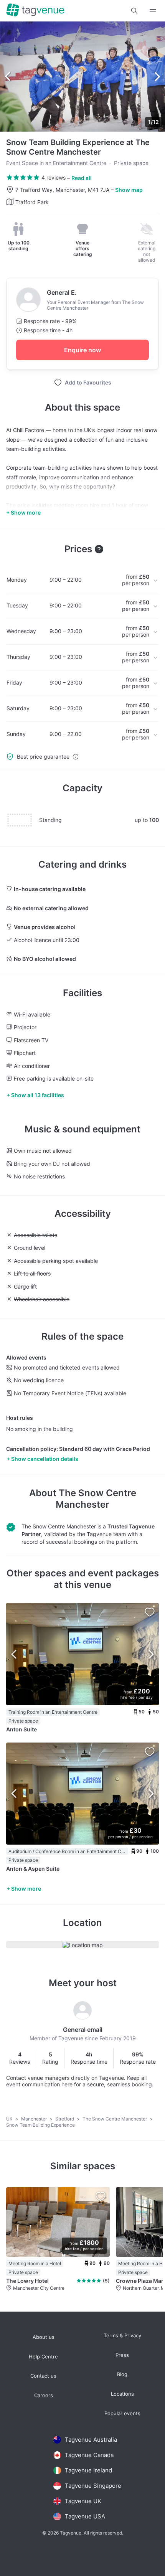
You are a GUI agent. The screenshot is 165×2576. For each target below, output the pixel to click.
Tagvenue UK (83, 2501)
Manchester (35, 2119)
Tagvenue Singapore (93, 2486)
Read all (82, 178)
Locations (122, 2394)
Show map (129, 190)
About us (44, 2337)
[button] (134, 11)
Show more (26, 1889)
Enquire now (82, 350)
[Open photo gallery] (82, 77)
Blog (122, 2374)
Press (122, 2355)
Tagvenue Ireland (88, 2470)
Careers (44, 2395)
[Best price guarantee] (76, 757)
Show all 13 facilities (38, 1095)
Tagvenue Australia (91, 2440)
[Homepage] (35, 11)
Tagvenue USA (85, 2516)
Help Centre (43, 2357)
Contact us (43, 2376)
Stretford (65, 2119)
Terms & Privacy (122, 2336)
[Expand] (153, 11)
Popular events (122, 2413)
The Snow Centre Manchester (96, 1499)
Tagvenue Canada (89, 2455)
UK (10, 2119)
